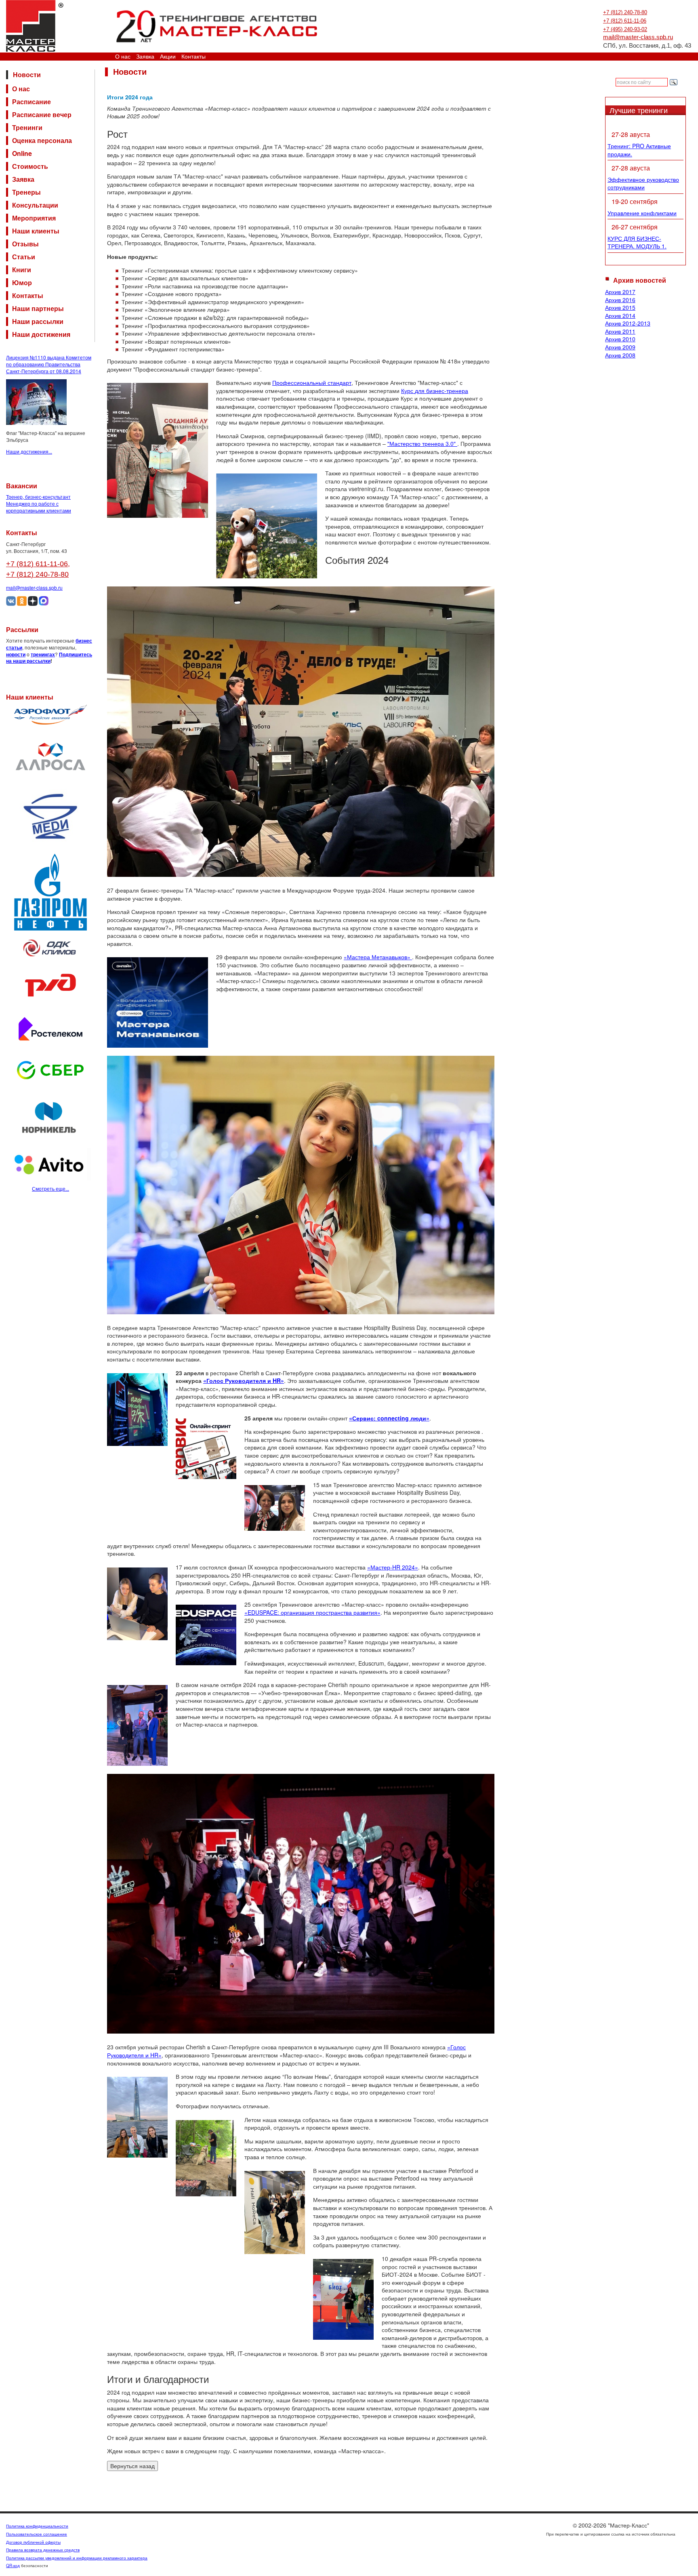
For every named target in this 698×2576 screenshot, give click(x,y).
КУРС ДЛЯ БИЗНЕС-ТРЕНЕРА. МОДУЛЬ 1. (637, 242)
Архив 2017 (620, 292)
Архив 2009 (620, 347)
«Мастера (358, 957)
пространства (335, 1612)
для (420, 391)
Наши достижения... (29, 451)
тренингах (43, 654)
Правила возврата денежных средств (43, 2550)
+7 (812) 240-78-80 (625, 12)
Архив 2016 (620, 300)
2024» (410, 1567)
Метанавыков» (392, 957)
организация (298, 1612)
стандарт (340, 382)
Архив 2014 (620, 315)
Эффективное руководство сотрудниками (643, 183)
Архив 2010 (620, 339)
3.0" (451, 443)
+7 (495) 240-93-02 (625, 29)
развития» (367, 1612)
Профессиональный (300, 382)
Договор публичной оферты (33, 2542)
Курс (408, 391)
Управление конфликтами (642, 213)
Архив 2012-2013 (628, 323)
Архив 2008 (620, 355)
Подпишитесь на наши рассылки (49, 658)
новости (16, 654)
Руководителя (126, 2055)
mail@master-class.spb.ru (638, 37)
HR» (156, 2055)
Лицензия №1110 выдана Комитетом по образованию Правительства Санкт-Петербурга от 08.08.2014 (49, 364)
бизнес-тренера (447, 391)
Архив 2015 (620, 307)
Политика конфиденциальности (37, 2526)
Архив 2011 (620, 331)
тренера (434, 443)
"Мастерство (405, 443)
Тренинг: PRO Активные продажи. (639, 150)
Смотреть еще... (50, 1188)
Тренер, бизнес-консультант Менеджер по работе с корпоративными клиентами (39, 503)
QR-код (13, 2565)
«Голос (456, 2047)
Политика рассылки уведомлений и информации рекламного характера (77, 2558)
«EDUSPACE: (263, 1612)
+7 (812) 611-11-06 (625, 21)
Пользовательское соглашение (37, 2534)
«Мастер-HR (385, 1567)
